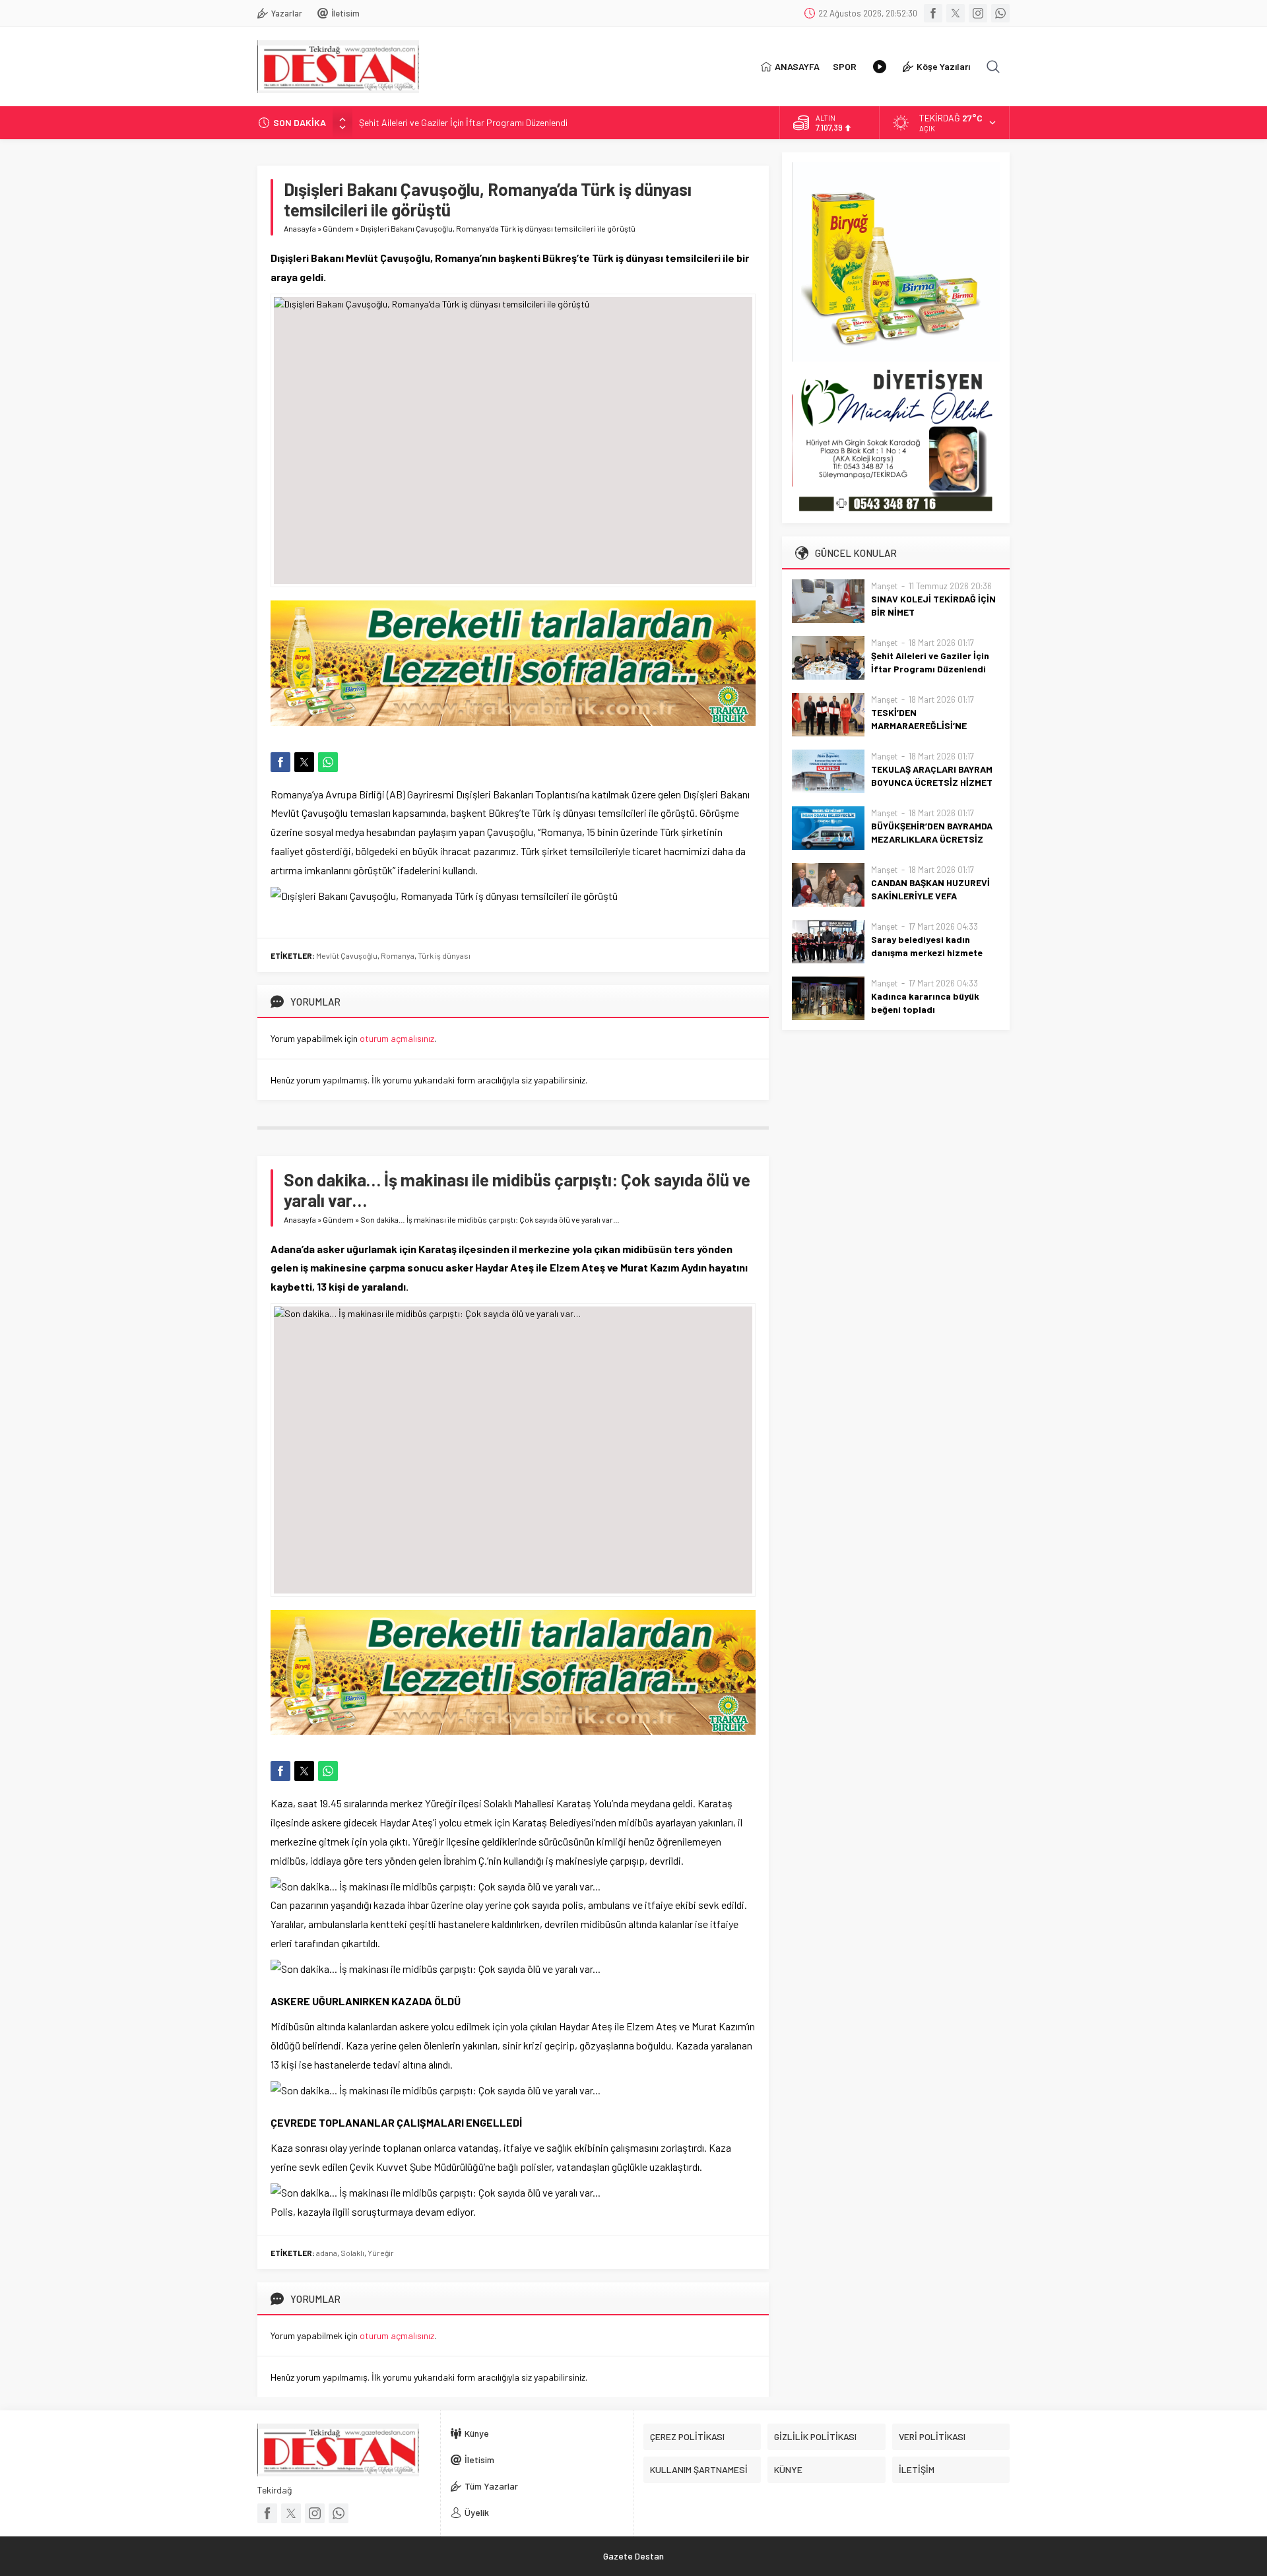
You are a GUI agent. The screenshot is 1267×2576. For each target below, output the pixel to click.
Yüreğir (381, 2253)
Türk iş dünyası (444, 955)
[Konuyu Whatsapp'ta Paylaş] (328, 762)
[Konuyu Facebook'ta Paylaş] (280, 762)
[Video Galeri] (880, 67)
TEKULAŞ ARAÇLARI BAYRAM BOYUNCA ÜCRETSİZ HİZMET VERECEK (932, 782)
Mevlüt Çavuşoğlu (347, 955)
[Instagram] (978, 13)
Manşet (884, 586)
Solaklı (352, 2253)
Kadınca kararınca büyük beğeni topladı (925, 1003)
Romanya (398, 955)
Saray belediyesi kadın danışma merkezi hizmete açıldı (927, 952)
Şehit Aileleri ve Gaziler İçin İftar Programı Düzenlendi (463, 122)
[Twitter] (956, 13)
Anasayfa (300, 228)
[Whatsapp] (1000, 13)
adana (327, 2253)
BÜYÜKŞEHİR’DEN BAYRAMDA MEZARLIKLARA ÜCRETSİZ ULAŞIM (932, 839)
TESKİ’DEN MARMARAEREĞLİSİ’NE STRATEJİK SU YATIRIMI (921, 725)
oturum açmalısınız (397, 1038)
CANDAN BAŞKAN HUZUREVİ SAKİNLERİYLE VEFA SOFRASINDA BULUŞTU (930, 896)
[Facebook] (933, 13)
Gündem (338, 228)
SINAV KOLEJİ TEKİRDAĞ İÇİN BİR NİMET (933, 605)
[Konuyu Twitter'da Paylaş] (304, 762)
